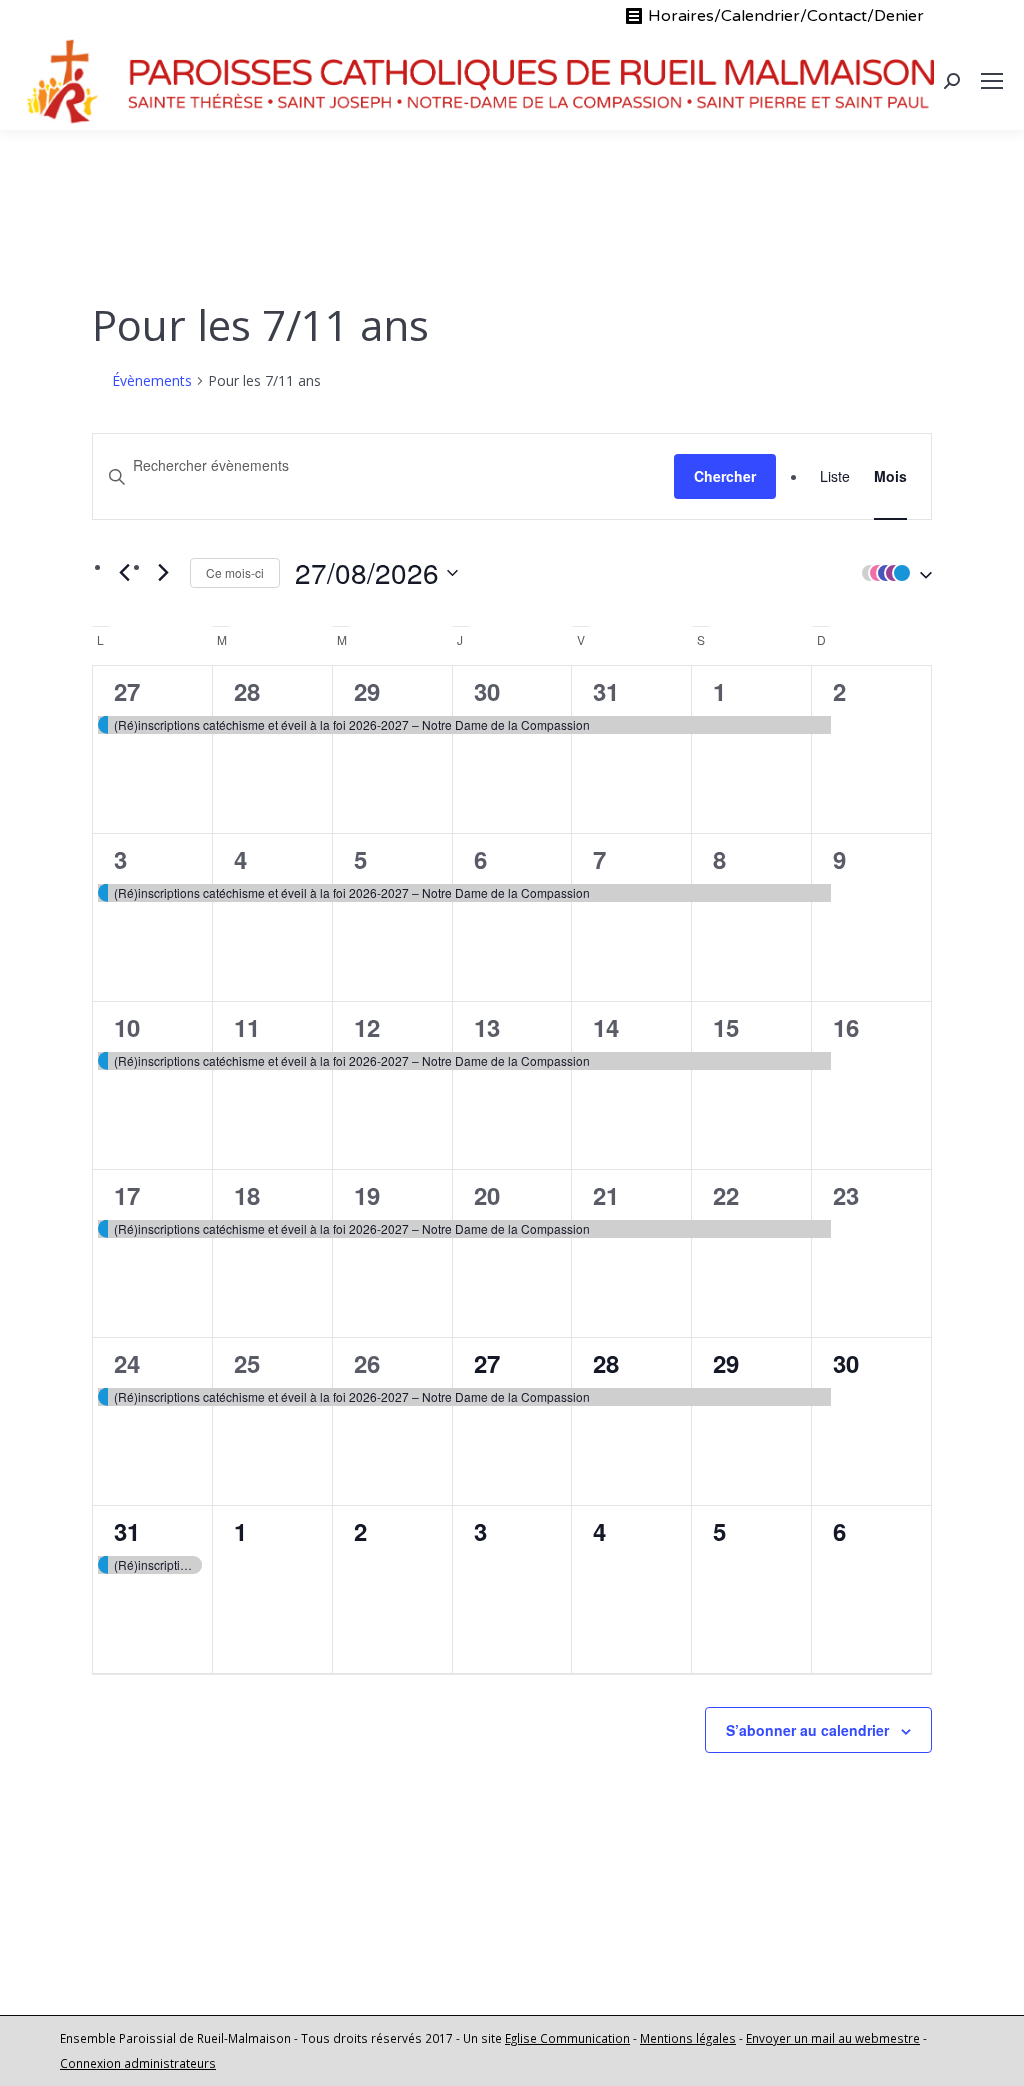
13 (487, 1027)
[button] (892, 573)
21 (606, 1195)
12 (367, 1027)
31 (606, 691)
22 (726, 1195)
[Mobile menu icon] (992, 81)
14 (606, 1027)
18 (247, 1195)
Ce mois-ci (235, 572)
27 (127, 691)
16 (846, 1027)
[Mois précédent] (124, 572)
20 (487, 1195)
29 (367, 691)
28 (247, 691)
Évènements (152, 380)
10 (127, 1027)
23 (846, 1195)
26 (367, 1363)
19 (367, 1195)
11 (247, 1027)
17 (127, 1195)
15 (726, 1027)
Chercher (725, 476)
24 (127, 1363)
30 (487, 691)
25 (247, 1363)
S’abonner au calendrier (807, 1730)
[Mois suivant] (163, 572)
